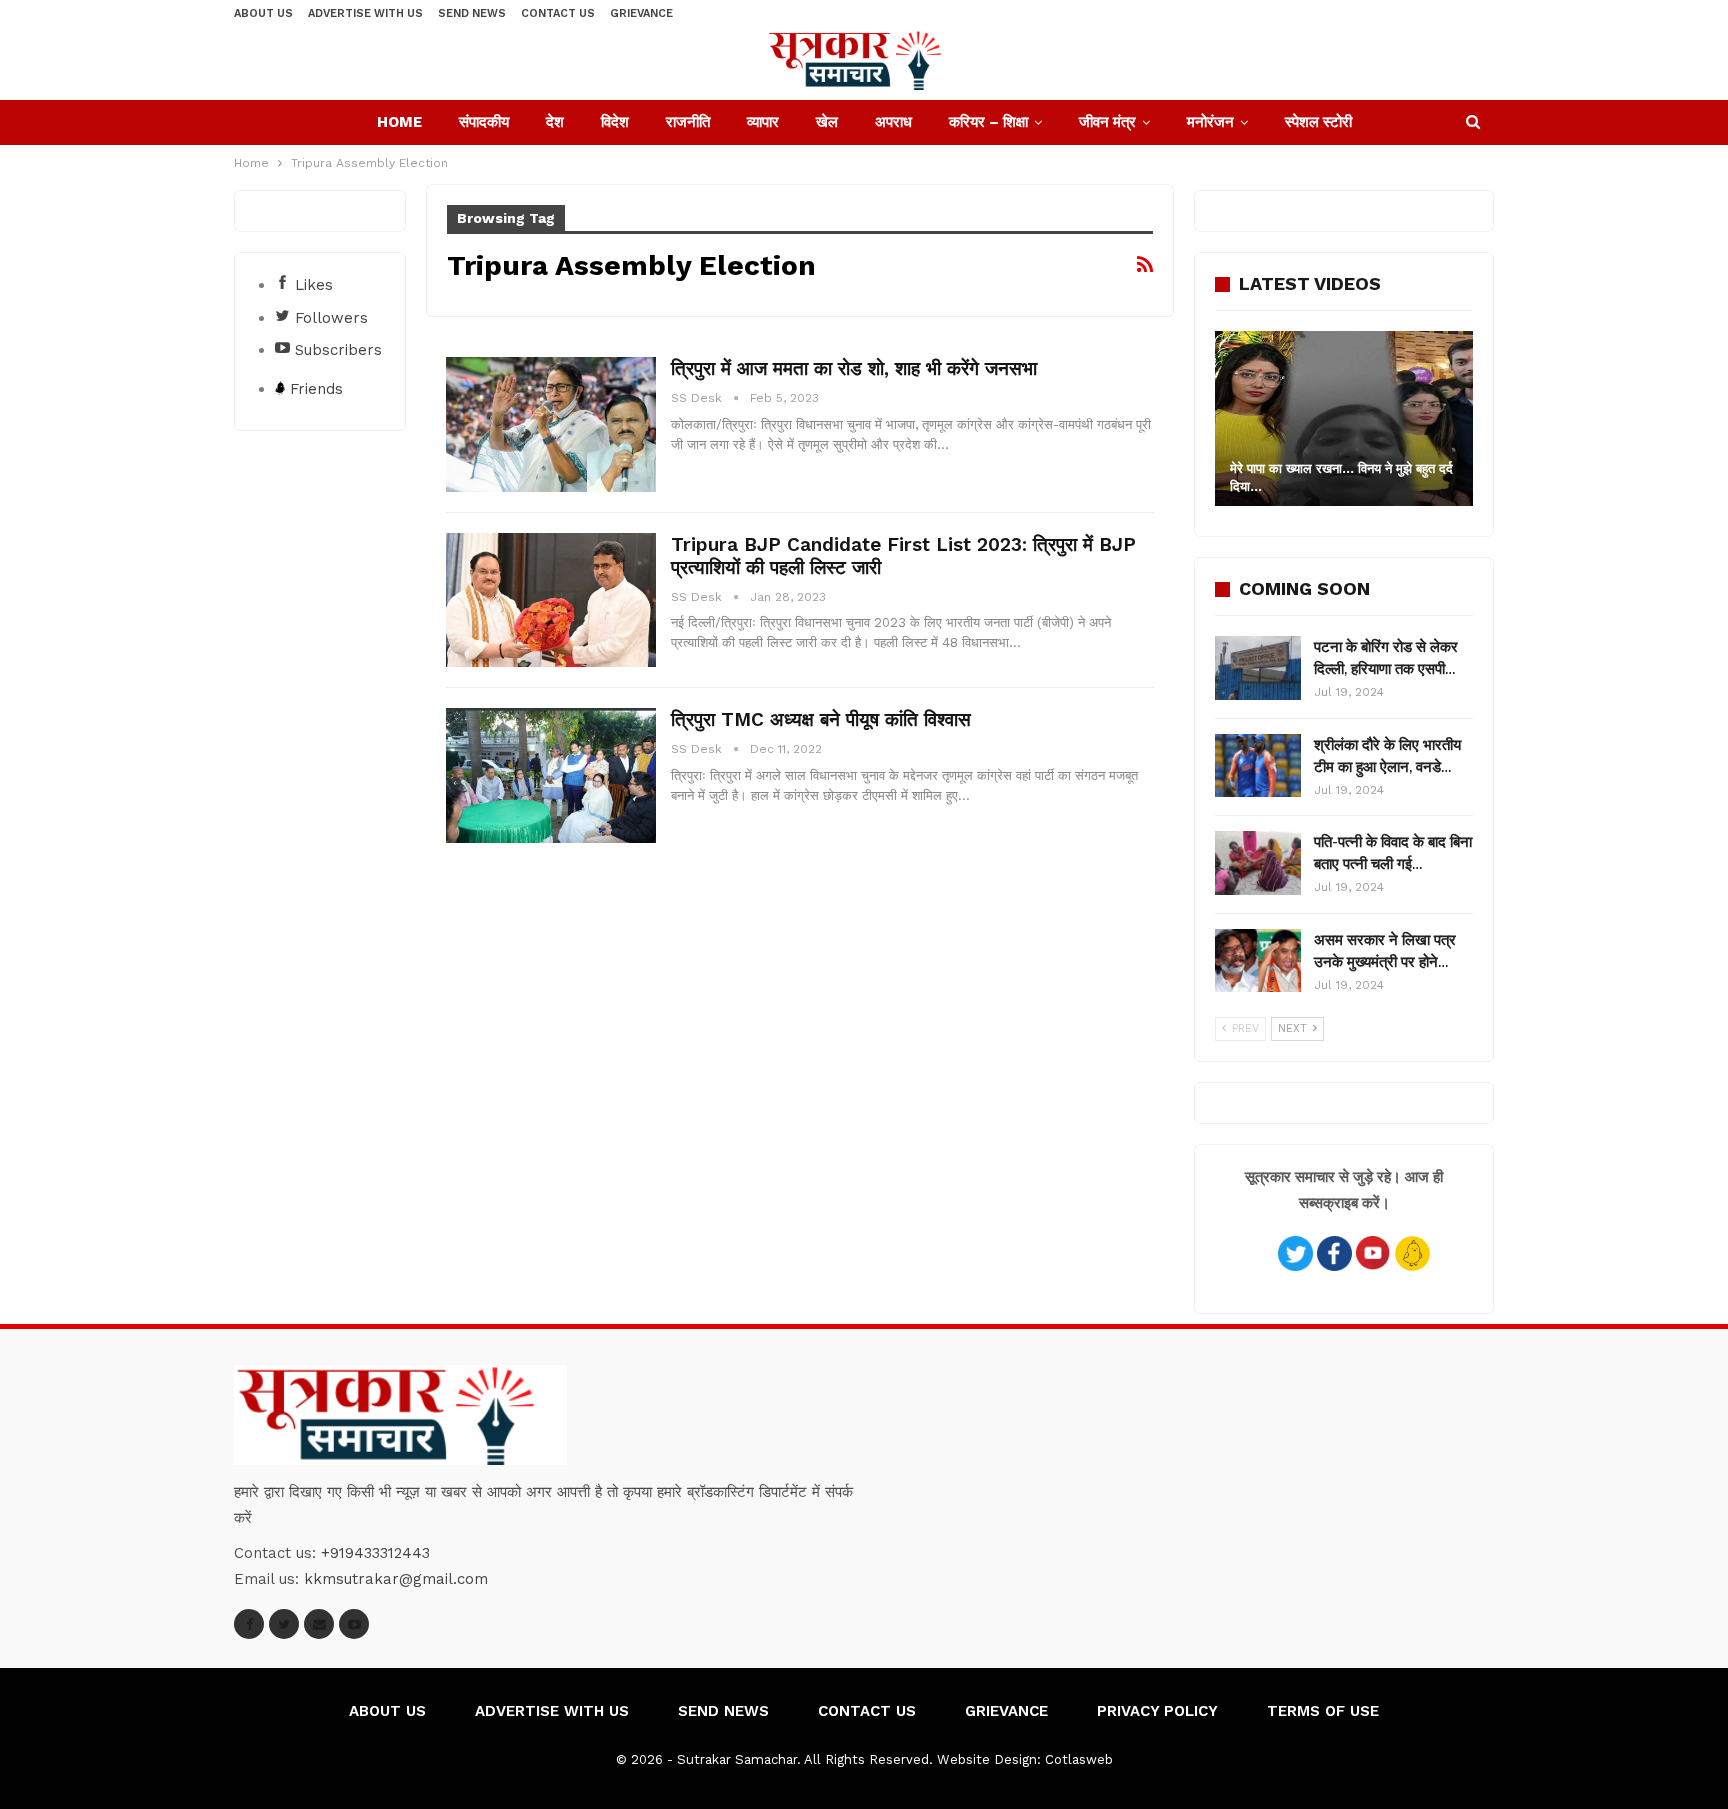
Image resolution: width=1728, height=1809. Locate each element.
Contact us (558, 13)
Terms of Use (1323, 1711)
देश (555, 122)
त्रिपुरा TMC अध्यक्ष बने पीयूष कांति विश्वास (821, 719)
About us (263, 13)
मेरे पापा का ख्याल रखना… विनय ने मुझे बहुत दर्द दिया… (1341, 477)
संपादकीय (484, 122)
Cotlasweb (1079, 1759)
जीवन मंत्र (1107, 122)
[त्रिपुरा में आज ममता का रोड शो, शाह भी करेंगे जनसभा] (551, 424)
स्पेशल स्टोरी (1318, 122)
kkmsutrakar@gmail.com (396, 1579)
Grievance (641, 13)
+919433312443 (375, 1553)
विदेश (615, 122)
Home (399, 122)
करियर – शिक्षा (988, 122)
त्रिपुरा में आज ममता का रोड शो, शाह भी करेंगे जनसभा (854, 368)
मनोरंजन (1210, 122)
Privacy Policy (1157, 1711)
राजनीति (688, 122)
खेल (827, 122)
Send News (472, 13)
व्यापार (763, 122)
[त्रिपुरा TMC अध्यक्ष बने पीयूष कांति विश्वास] (551, 775)
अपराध (893, 122)
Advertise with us (365, 13)
